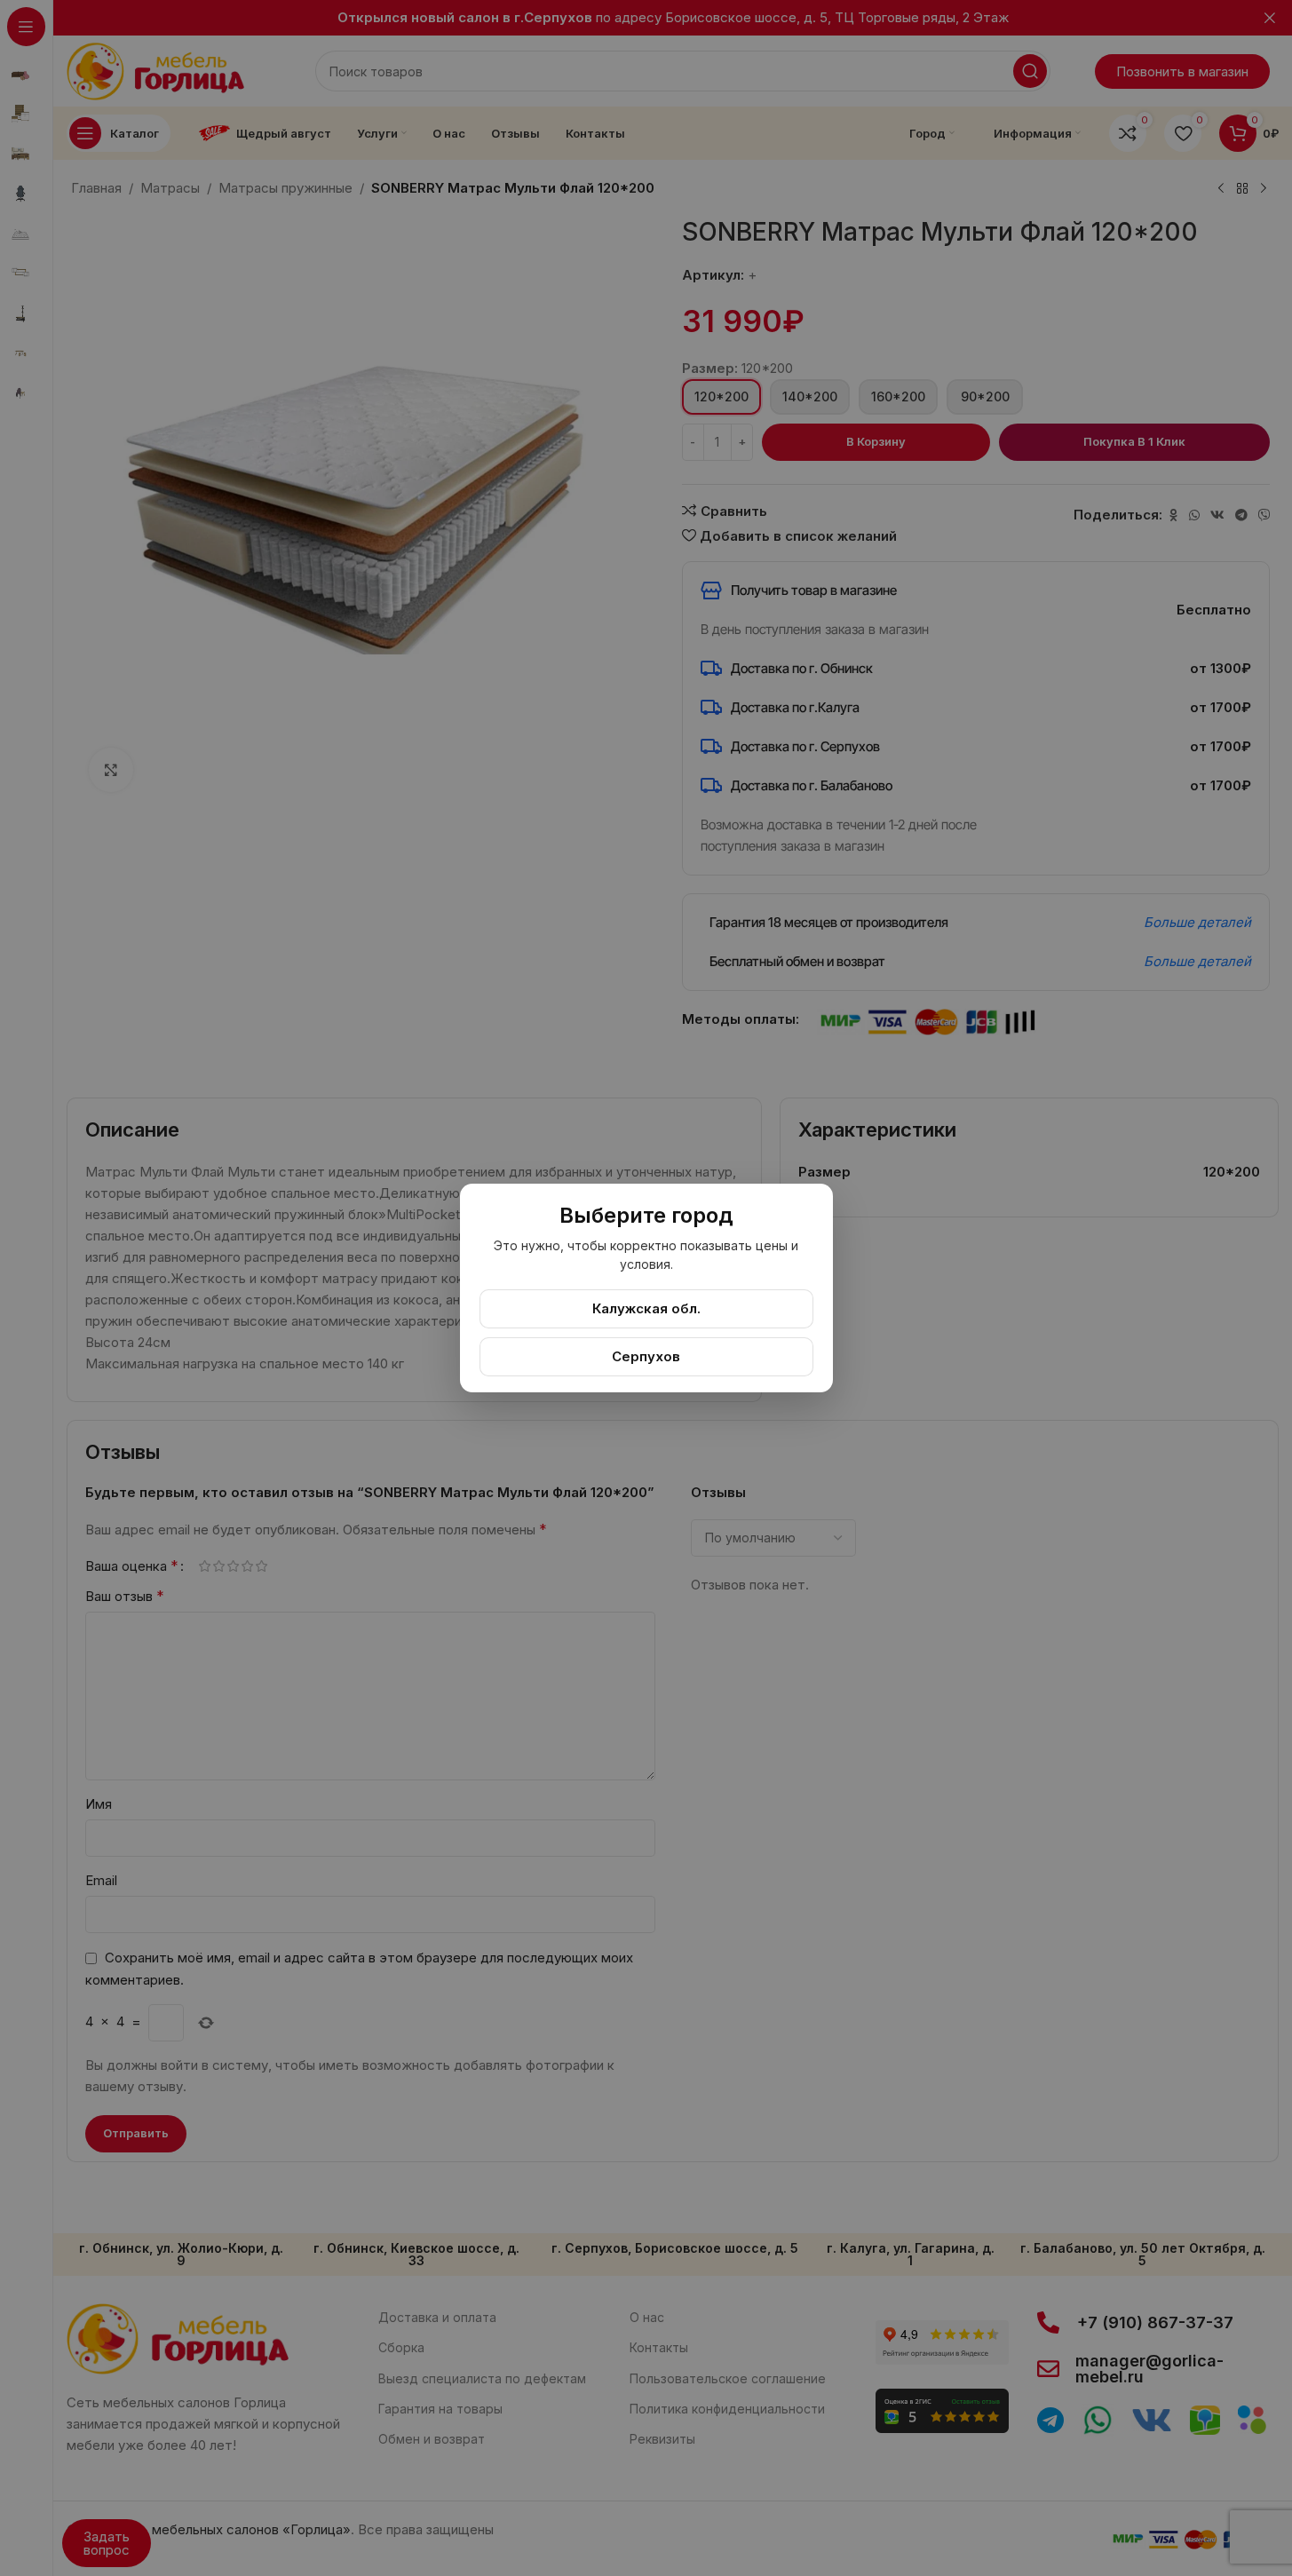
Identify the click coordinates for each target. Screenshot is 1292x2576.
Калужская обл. (646, 1308)
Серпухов (646, 1356)
